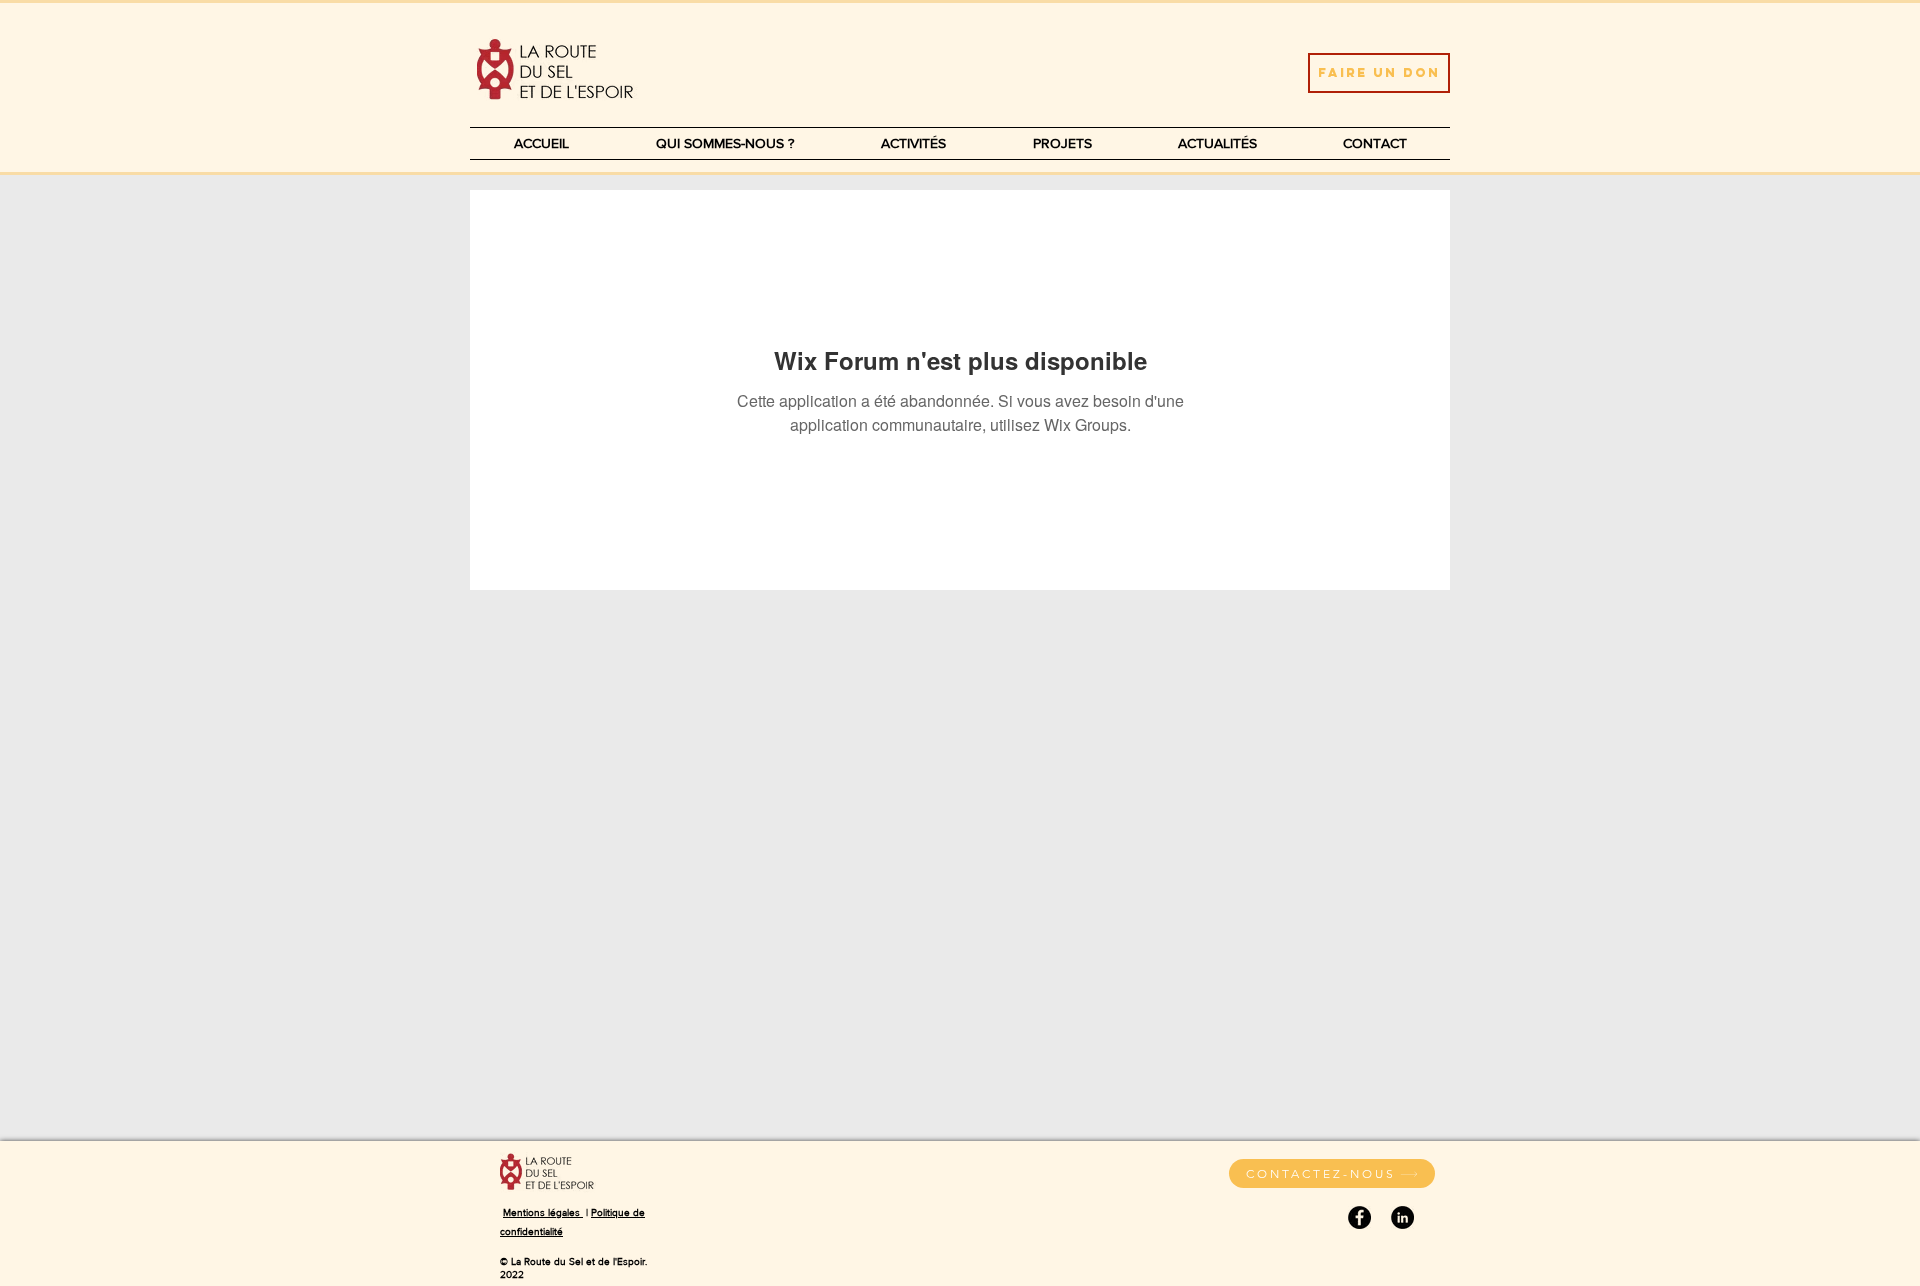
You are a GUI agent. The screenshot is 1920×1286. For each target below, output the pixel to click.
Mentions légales (543, 1212)
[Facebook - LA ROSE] (1359, 1217)
